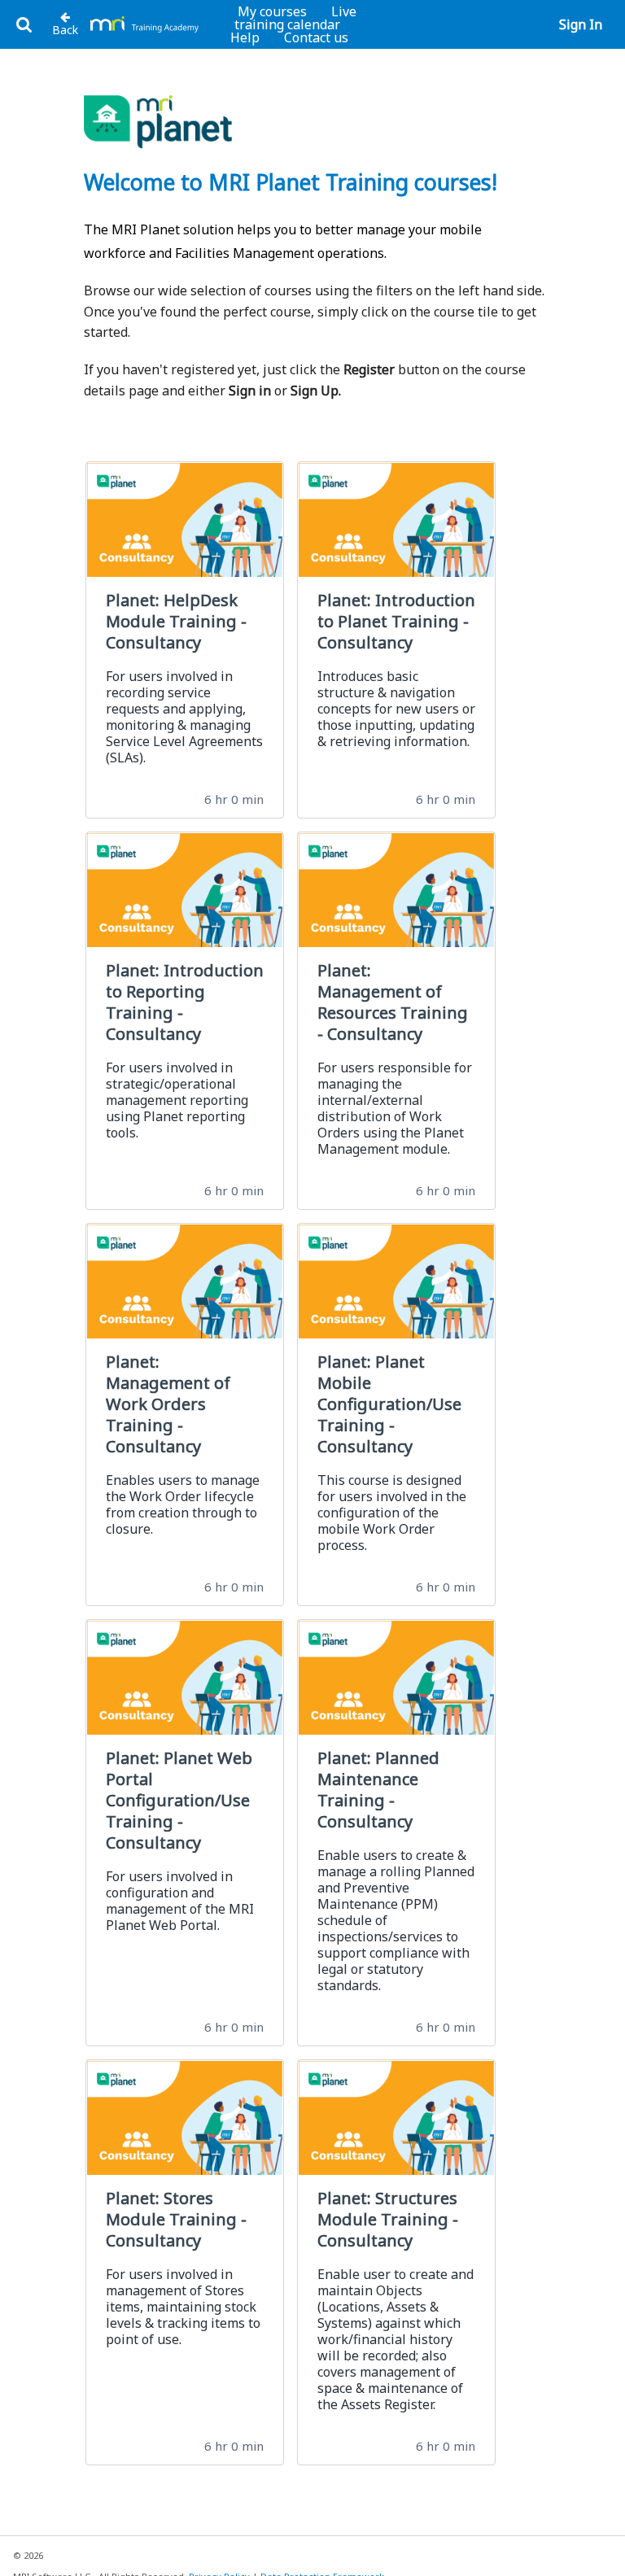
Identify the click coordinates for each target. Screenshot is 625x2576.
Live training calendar (295, 18)
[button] (24, 25)
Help (245, 37)
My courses (272, 11)
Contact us (316, 37)
